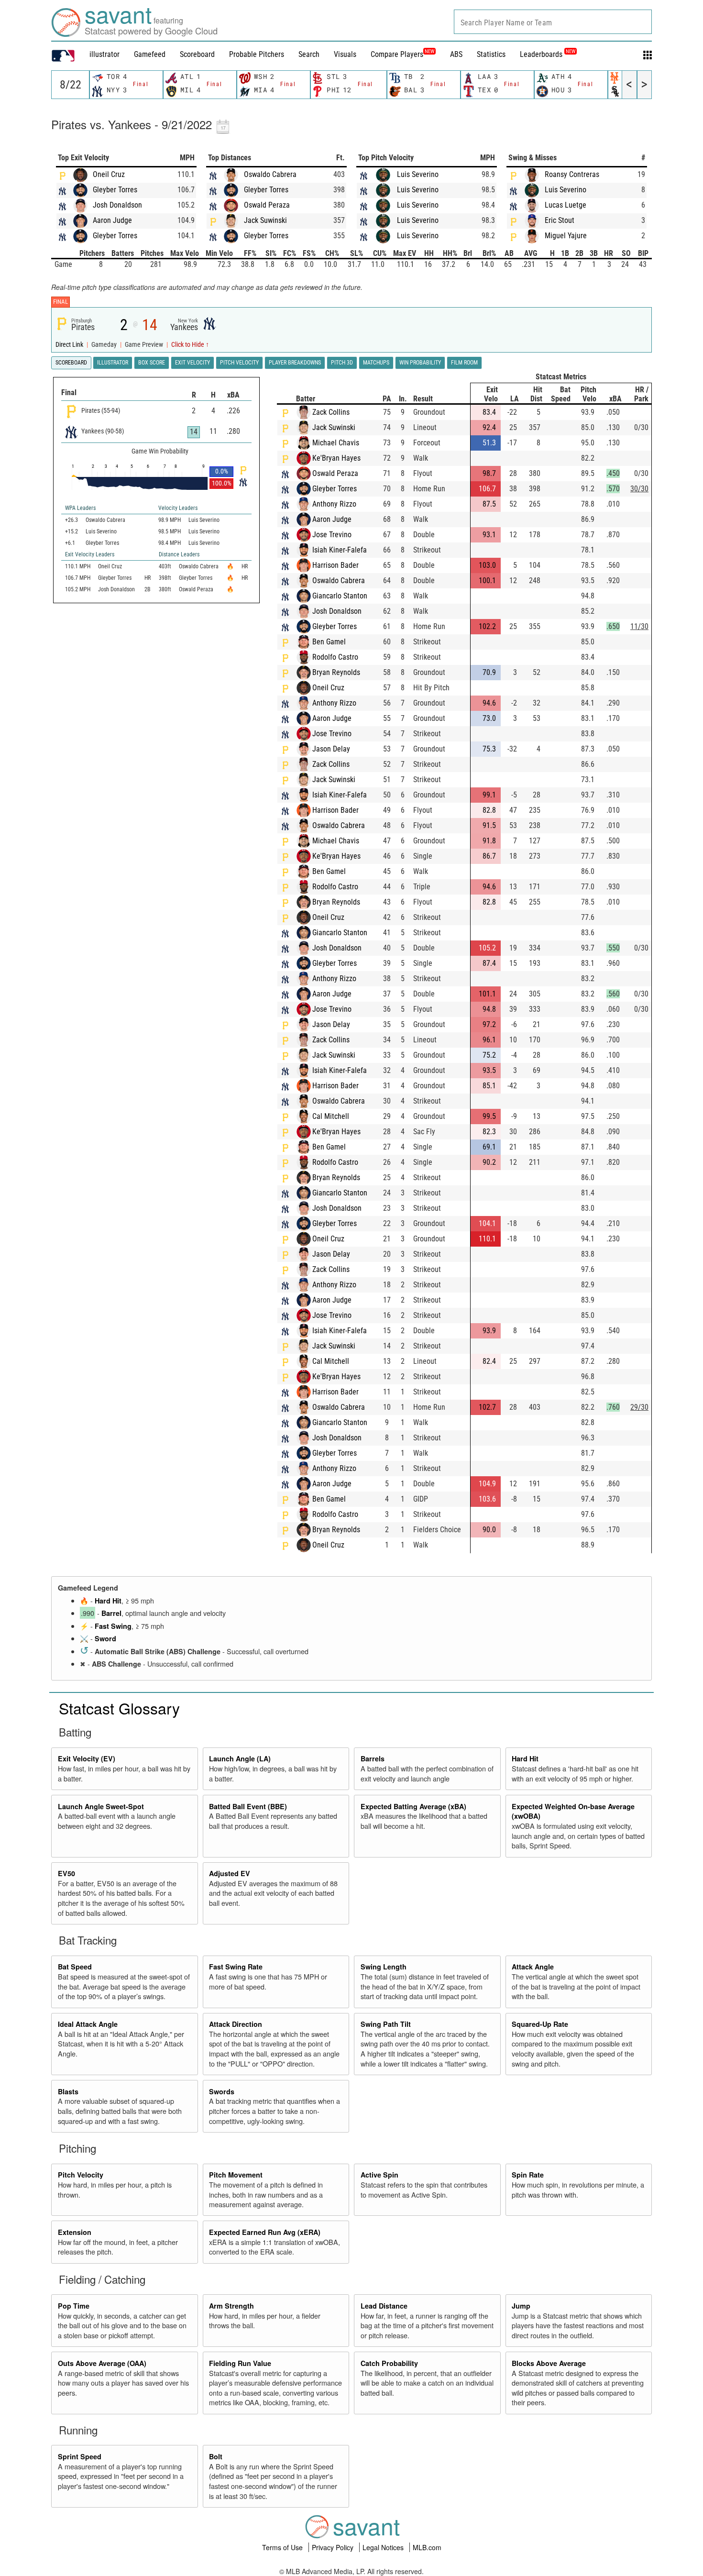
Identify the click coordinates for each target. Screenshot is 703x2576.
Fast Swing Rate (236, 1967)
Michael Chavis (336, 443)
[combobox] (553, 22)
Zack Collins (331, 412)
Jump (521, 2306)
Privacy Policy (334, 2547)
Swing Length (384, 1967)
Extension (75, 2232)
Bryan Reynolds (336, 672)
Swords (222, 2091)
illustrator (104, 54)
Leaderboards (548, 54)
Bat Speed (75, 1967)
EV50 (66, 1873)
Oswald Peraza (267, 205)
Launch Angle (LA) (240, 1758)
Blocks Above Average (549, 2363)
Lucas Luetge (566, 205)
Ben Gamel (329, 642)
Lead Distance (384, 2306)
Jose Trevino (332, 535)
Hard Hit (108, 1601)
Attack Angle (533, 1967)
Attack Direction (236, 2024)
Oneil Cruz (109, 174)
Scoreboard (197, 54)
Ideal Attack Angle (88, 2024)
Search (309, 54)
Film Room (464, 363)
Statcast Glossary (119, 1708)
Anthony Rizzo (334, 504)
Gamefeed (150, 54)
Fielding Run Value (240, 2363)
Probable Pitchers (257, 54)
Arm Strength (231, 2306)
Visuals (345, 54)
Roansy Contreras (572, 174)
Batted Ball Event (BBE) (248, 1806)
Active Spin (379, 2175)
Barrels (373, 1758)
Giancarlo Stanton (340, 596)
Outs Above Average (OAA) (102, 2363)
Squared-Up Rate (540, 2024)
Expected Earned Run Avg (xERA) (265, 2232)
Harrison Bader (335, 565)
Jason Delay (331, 749)
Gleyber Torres (115, 190)
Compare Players (397, 54)
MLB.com (427, 2547)
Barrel (111, 1613)
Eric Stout (560, 220)
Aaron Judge (112, 220)
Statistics (491, 54)
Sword (105, 1638)
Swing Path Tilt (386, 2024)
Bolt (216, 2456)
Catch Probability (389, 2363)
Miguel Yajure (566, 236)
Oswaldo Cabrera (270, 174)
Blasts (68, 2091)
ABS (456, 54)
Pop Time (74, 2306)
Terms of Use (283, 2547)
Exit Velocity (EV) (87, 1758)
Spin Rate (528, 2175)
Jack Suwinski (265, 220)
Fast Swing (113, 1626)
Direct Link (70, 345)
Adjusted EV (230, 1873)
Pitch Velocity (81, 2175)
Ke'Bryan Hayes (336, 458)
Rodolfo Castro (335, 657)
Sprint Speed (80, 2456)
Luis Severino (418, 174)
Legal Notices (384, 2547)
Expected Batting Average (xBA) (413, 1806)
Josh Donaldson (117, 205)
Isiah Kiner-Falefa (340, 550)
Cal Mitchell (331, 1116)
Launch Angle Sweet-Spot (101, 1806)
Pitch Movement (236, 2175)
